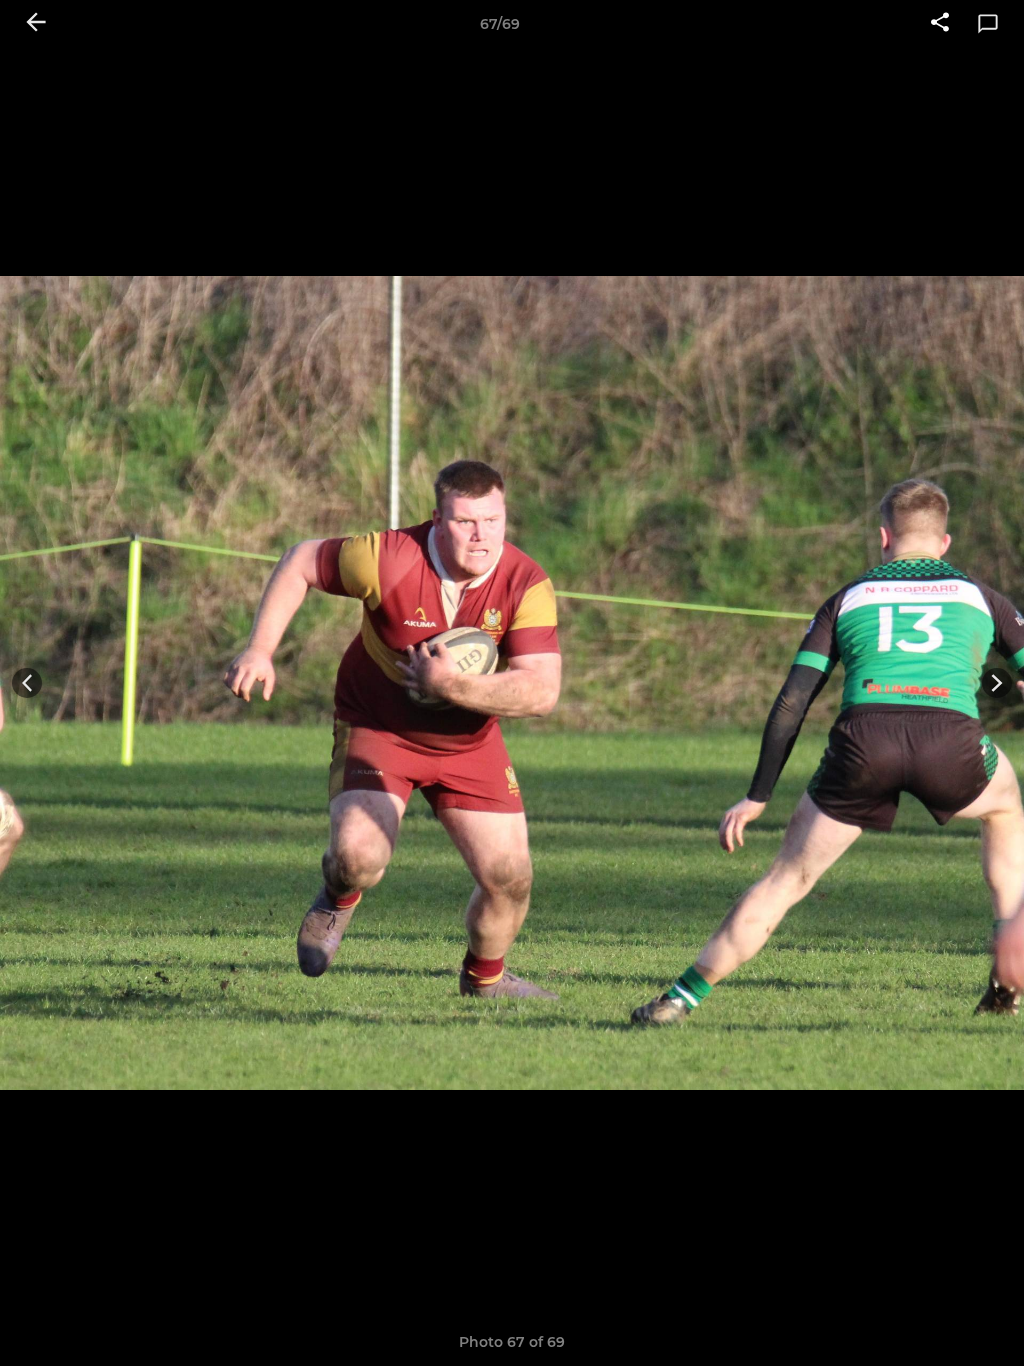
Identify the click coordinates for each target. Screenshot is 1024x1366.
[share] (940, 24)
